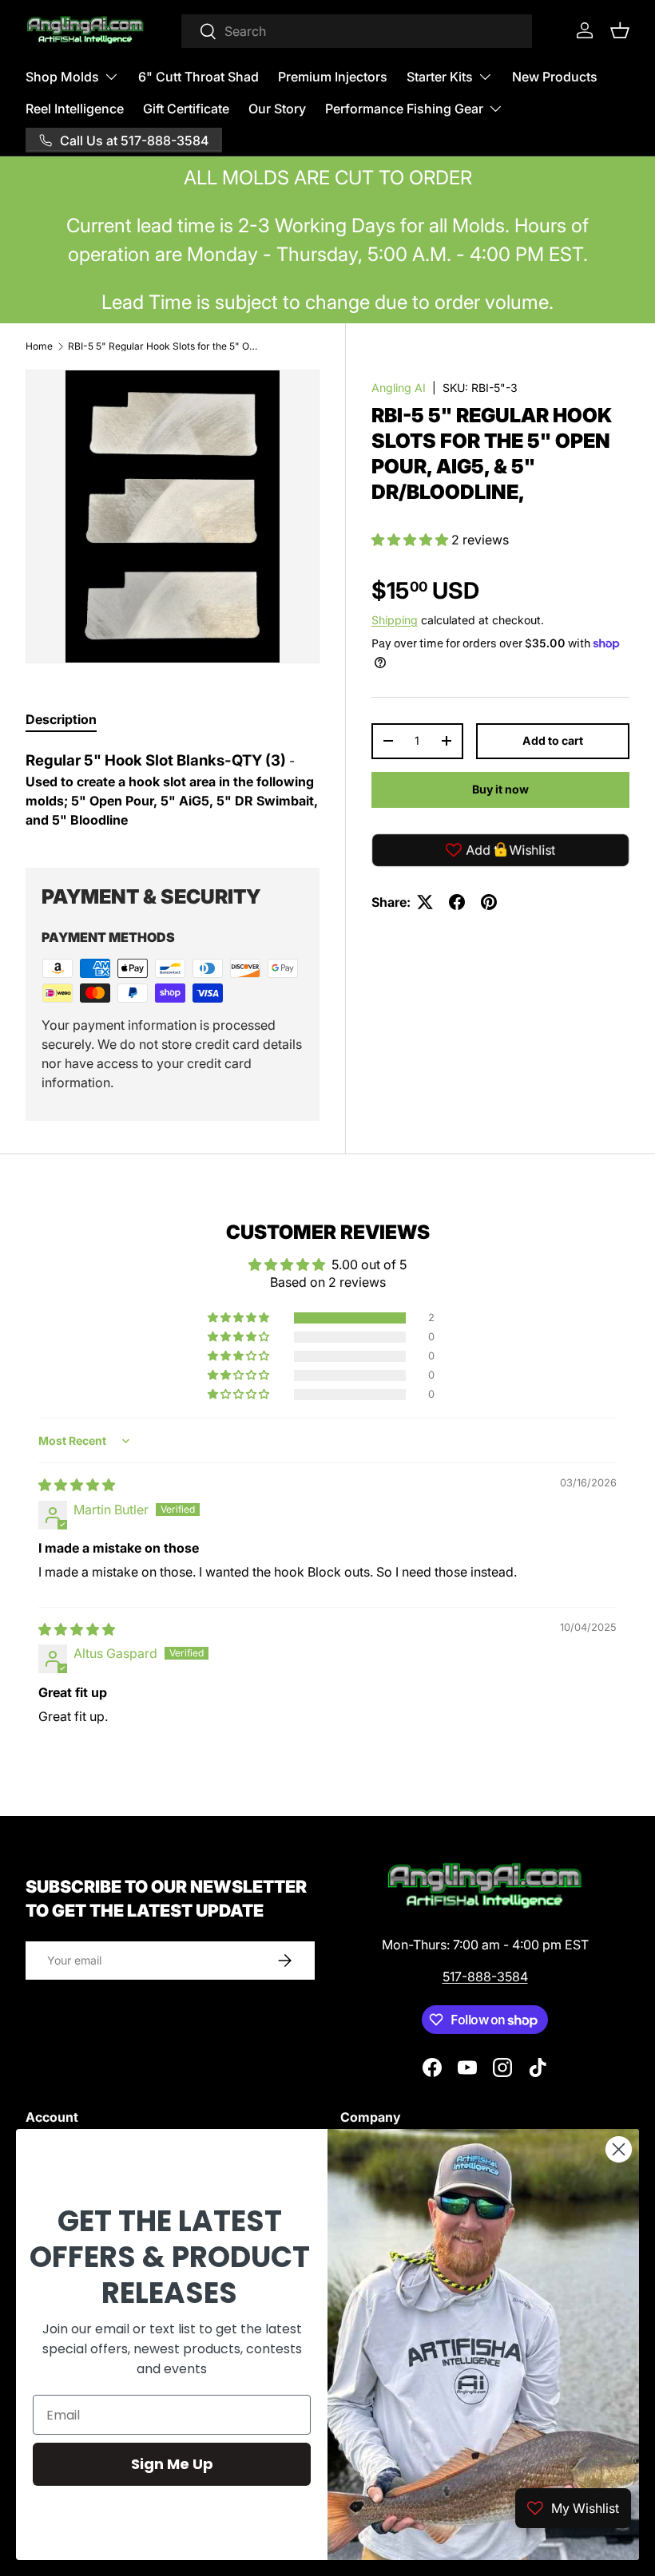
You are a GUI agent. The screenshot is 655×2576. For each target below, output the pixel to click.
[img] (77, 1485)
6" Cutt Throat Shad (198, 77)
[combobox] (357, 31)
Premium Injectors (333, 77)
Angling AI (399, 388)
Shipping (395, 620)
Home (39, 346)
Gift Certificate (186, 109)
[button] (620, 30)
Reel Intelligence (75, 109)
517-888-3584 (485, 1977)
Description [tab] (61, 719)
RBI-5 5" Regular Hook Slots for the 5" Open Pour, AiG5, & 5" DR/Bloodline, (164, 346)
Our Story (277, 109)
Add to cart (553, 740)
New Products (555, 77)
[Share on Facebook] (457, 902)
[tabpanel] (173, 789)
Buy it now (500, 789)
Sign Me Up (172, 2464)
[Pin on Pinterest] (489, 902)
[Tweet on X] (425, 902)
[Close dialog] (619, 2149)
